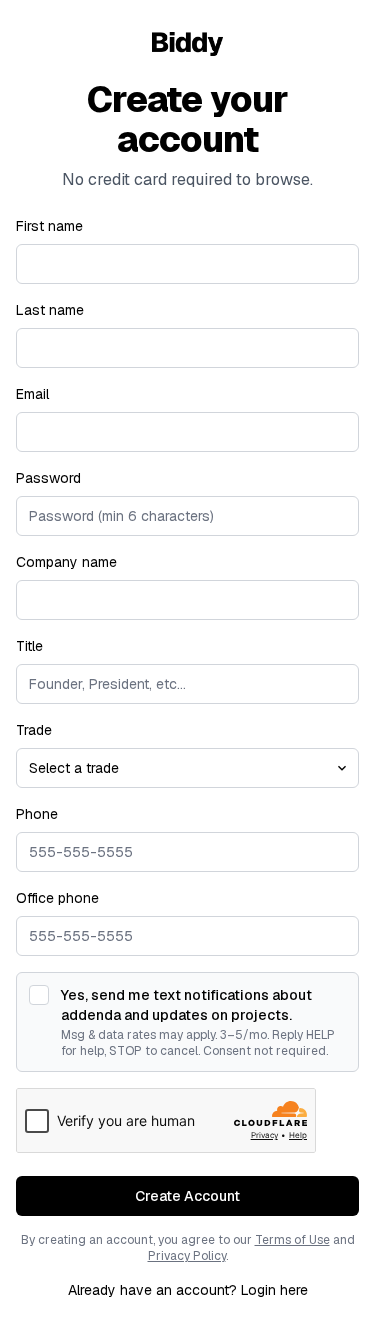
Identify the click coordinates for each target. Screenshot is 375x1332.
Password (48, 478)
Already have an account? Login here (188, 1290)
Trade (34, 730)
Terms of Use (292, 1240)
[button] (187, 1196)
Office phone (57, 898)
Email (32, 394)
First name (49, 226)
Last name (50, 310)
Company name (66, 562)
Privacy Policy (187, 1256)
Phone (37, 814)
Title (29, 646)
